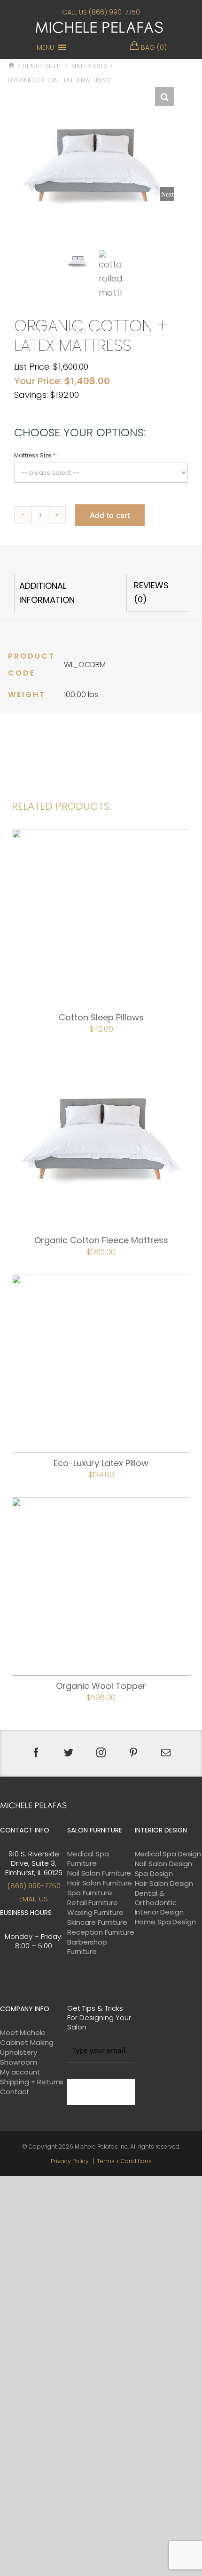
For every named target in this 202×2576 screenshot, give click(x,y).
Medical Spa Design (168, 1854)
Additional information (47, 593)
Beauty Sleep (42, 66)
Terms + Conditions (124, 2161)
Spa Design (154, 1874)
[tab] (70, 593)
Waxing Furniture (95, 1913)
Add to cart (110, 515)
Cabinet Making (27, 2043)
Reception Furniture (101, 1932)
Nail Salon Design (163, 1864)
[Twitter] (69, 1753)
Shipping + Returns (32, 2082)
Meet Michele (23, 2033)
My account (20, 2072)
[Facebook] (36, 1753)
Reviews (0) (151, 592)
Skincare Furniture (97, 1923)
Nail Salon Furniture (99, 1873)
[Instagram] (101, 1753)
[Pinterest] (133, 1753)
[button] (45, 47)
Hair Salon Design (164, 1884)
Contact (15, 2092)
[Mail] (166, 1753)
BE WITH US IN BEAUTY (101, 2092)
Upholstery (19, 2052)
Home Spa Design (165, 1922)
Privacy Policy (70, 2161)
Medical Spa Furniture (88, 1859)
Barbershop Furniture (87, 1947)
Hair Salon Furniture (100, 1883)
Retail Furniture (93, 1903)
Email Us (34, 1899)
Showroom (19, 2062)
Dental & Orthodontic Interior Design (159, 1903)
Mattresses (89, 66)
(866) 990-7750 (34, 1886)
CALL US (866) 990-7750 (101, 12)
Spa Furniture (89, 1893)
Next (167, 194)
